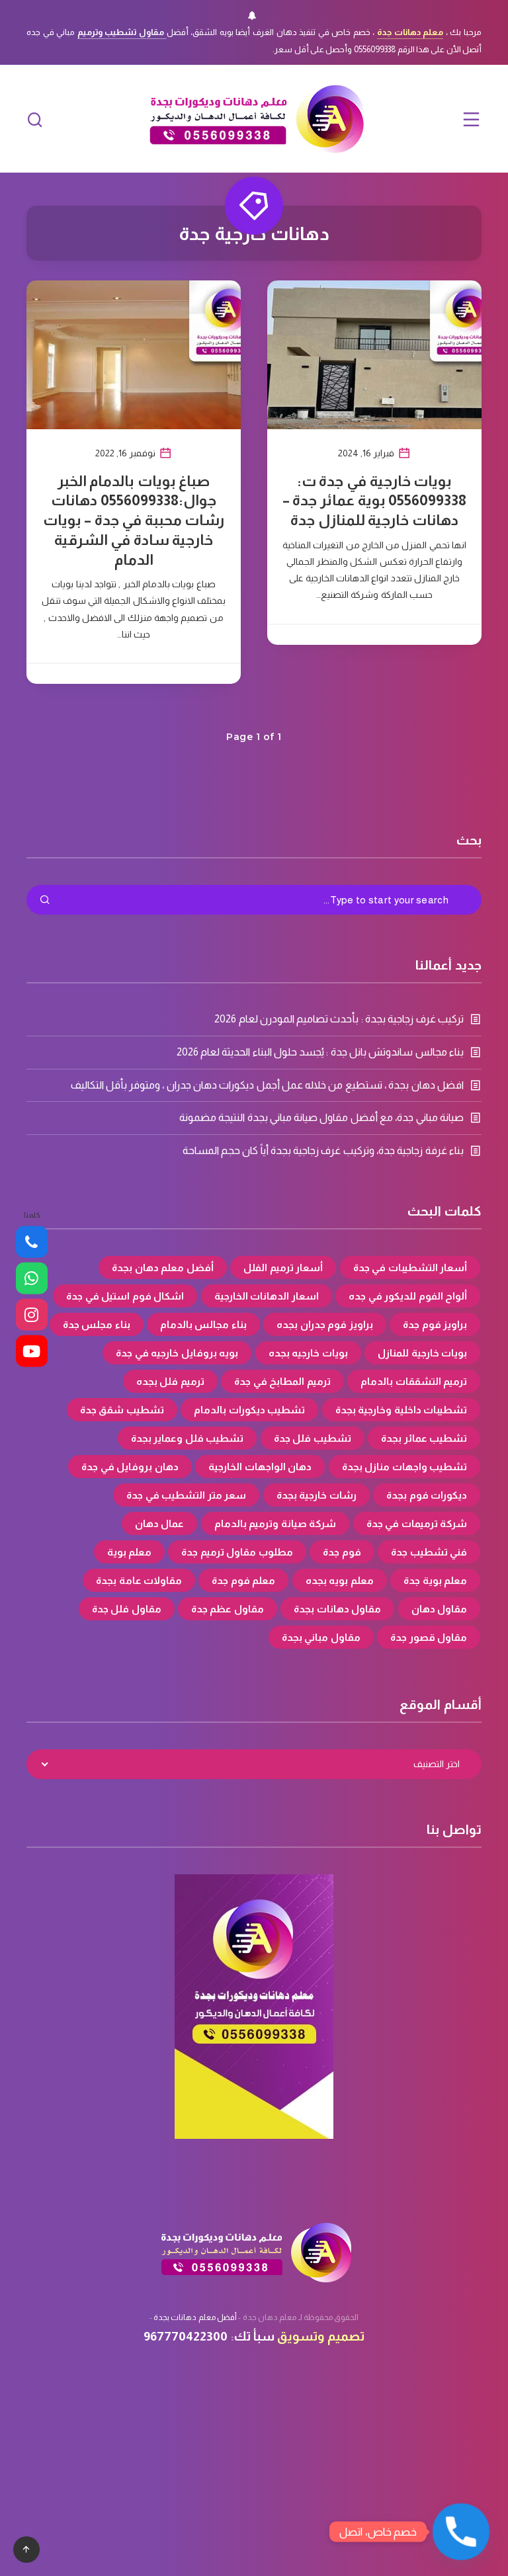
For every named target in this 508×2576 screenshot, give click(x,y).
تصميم (346, 2336)
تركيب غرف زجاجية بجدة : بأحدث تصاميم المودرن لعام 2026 (339, 1019)
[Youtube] (32, 1351)
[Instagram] (32, 1315)
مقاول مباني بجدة (321, 1637)
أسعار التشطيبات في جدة (410, 1267)
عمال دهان (160, 1523)
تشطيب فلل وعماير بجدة (188, 1438)
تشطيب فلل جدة (313, 1438)
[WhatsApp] (32, 1278)
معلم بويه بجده (340, 1580)
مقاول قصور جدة (429, 1637)
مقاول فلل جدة (127, 1609)
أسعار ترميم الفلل (283, 1267)
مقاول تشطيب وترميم (122, 32)
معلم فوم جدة (243, 1580)
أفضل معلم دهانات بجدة (195, 2317)
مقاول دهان (440, 1609)
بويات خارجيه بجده (308, 1353)
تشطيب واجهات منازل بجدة (405, 1467)
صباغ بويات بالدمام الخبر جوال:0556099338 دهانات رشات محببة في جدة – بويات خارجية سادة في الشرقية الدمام (134, 520)
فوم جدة (342, 1552)
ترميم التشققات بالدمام (414, 1381)
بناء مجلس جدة (97, 1324)
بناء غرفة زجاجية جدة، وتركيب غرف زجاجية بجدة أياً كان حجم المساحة (323, 1150)
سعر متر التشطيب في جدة (186, 1495)
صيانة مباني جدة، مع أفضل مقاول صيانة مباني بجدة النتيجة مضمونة (321, 1117)
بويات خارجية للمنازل (422, 1353)
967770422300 (186, 2336)
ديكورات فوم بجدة (427, 1495)
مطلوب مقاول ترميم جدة (237, 1552)
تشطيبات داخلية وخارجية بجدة (402, 1410)
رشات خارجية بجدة (317, 1495)
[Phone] (32, 1242)
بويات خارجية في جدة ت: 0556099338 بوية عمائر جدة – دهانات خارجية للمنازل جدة (374, 501)
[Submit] (45, 901)
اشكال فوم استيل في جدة (125, 1296)
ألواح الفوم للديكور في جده (408, 1296)
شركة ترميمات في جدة (417, 1523)
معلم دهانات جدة (410, 32)
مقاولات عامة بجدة (139, 1580)
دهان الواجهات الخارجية (260, 1467)
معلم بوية (130, 1552)
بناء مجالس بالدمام (203, 1324)
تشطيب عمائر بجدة (424, 1438)
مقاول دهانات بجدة (337, 1609)
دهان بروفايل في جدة (130, 1467)
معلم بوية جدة (435, 1580)
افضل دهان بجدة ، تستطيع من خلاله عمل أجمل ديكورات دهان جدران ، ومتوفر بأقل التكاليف (268, 1085)
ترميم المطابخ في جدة (282, 1381)
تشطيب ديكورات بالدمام (249, 1410)
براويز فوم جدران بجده (325, 1324)
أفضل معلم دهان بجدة (163, 1267)
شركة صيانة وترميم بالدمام (275, 1523)
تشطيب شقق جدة (122, 1410)
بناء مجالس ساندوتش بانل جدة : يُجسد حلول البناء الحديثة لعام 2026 (320, 1052)
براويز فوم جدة (435, 1324)
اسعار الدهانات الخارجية (267, 1296)
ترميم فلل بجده (170, 1381)
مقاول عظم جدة (228, 1609)
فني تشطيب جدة (429, 1552)
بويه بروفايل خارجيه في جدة (177, 1353)
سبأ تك (254, 2336)
